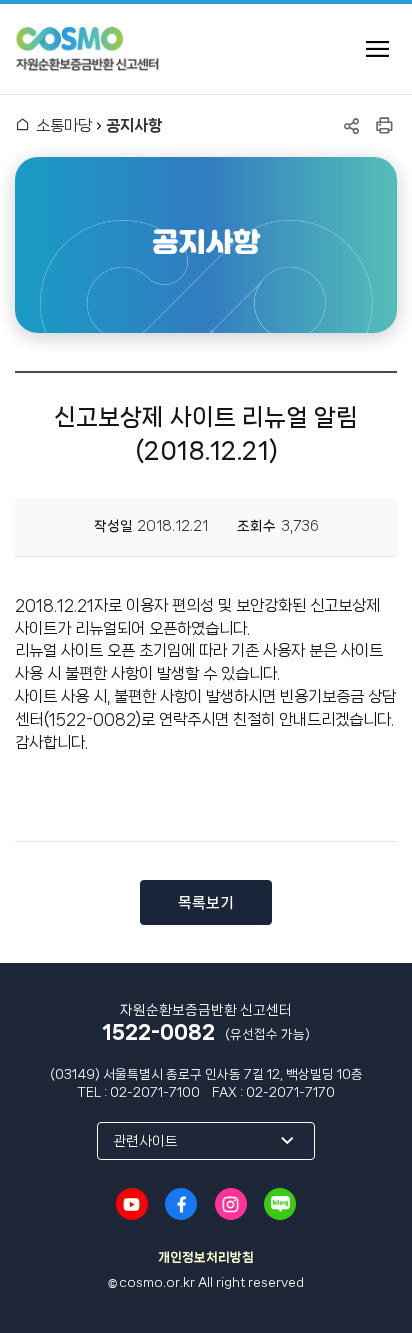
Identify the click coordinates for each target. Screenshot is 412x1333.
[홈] (22, 125)
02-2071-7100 (155, 1092)
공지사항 (134, 125)
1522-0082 (158, 1032)
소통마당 (64, 125)
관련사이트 (145, 1141)
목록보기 (206, 903)
